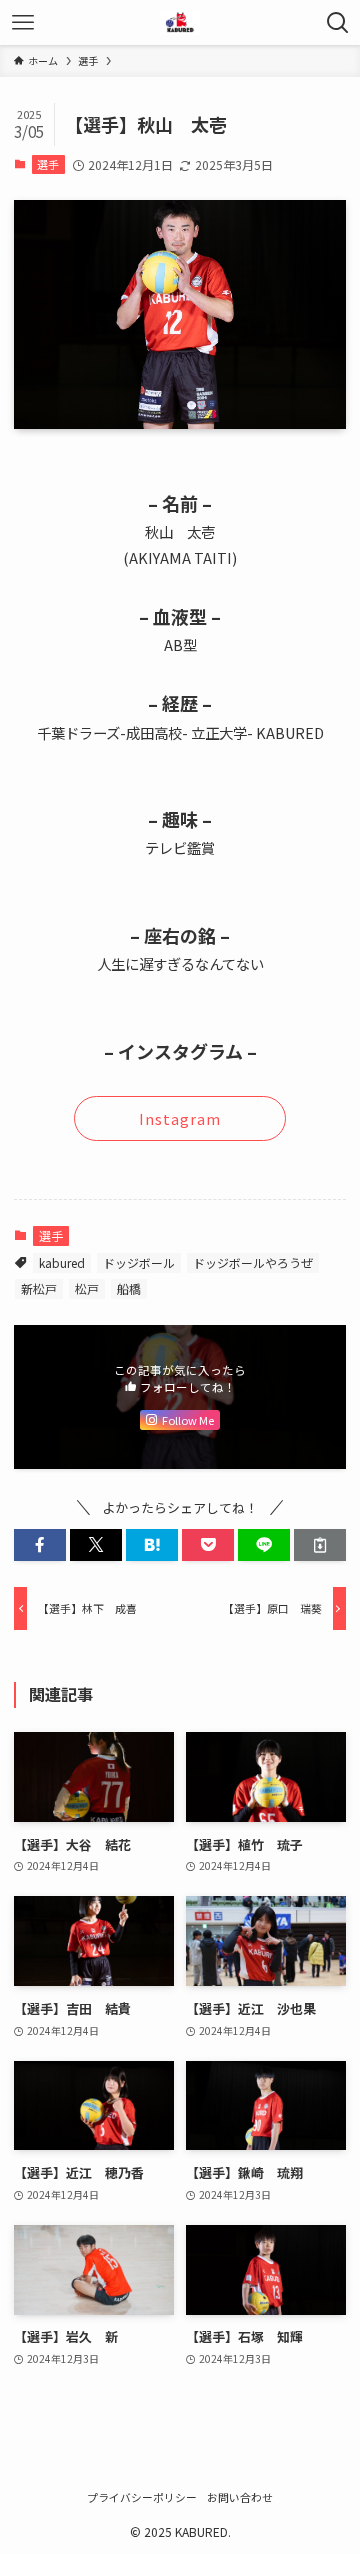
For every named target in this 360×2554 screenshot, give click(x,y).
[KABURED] (179, 22)
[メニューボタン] (22, 22)
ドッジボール (139, 1262)
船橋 (129, 1288)
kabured (62, 1262)
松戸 (87, 1288)
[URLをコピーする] (320, 1545)
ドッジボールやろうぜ (253, 1262)
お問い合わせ (240, 2497)
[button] (40, 1545)
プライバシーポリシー (142, 2497)
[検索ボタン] (337, 22)
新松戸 (39, 1288)
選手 (48, 164)
